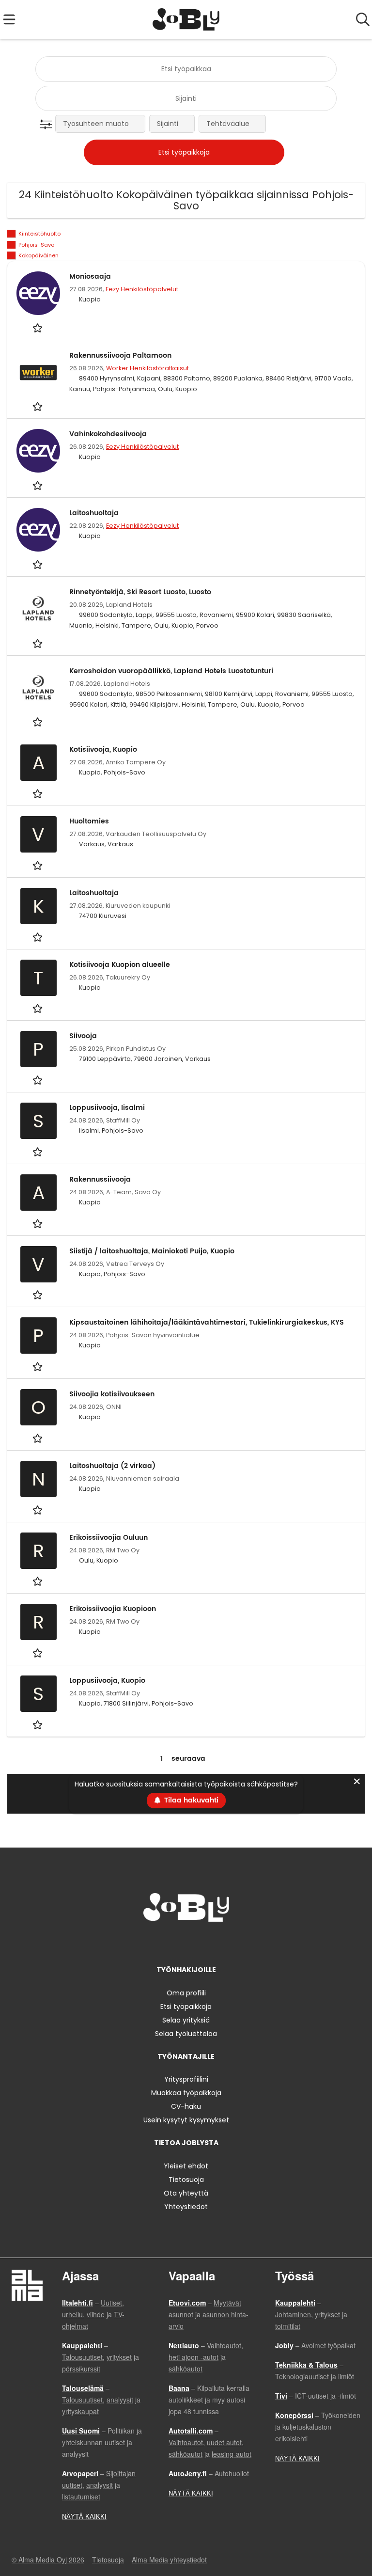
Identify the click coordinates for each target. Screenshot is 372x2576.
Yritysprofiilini (186, 2079)
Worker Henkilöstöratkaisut (147, 368)
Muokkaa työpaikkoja (186, 2093)
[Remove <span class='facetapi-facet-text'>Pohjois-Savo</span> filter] (12, 245)
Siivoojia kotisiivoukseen (112, 1394)
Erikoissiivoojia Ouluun (108, 1538)
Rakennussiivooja (100, 1179)
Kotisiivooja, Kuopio (103, 750)
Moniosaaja (90, 277)
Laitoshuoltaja (94, 513)
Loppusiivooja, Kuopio (107, 1681)
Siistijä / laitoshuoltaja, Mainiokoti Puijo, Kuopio (152, 1251)
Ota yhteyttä (186, 2193)
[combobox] (186, 69)
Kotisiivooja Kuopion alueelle (120, 965)
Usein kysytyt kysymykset (186, 2120)
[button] (48, 125)
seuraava (188, 1759)
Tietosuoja (186, 2180)
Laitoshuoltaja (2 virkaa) (112, 1466)
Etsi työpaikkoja (186, 2007)
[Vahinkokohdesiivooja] (38, 451)
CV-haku (186, 2106)
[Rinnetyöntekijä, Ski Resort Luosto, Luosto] (38, 609)
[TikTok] (204, 1942)
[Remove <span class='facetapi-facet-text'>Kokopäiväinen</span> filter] (12, 256)
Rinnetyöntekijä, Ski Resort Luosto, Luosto (140, 592)
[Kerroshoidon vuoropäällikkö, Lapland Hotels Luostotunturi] (38, 688)
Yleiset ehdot (186, 2166)
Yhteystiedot (186, 2207)
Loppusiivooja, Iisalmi (107, 1108)
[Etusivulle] (186, 19)
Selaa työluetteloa (186, 2034)
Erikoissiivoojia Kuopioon (113, 1609)
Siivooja (83, 1036)
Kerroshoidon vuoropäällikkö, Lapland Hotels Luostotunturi (171, 671)
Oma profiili (186, 1993)
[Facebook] (156, 1942)
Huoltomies (89, 821)
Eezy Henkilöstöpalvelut (142, 289)
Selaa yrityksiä (186, 2020)
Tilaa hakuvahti (191, 1800)
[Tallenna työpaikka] (39, 327)
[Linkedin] (188, 1942)
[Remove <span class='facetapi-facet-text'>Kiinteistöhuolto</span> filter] (12, 234)
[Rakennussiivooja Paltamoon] (38, 372)
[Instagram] (172, 1942)
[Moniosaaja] (38, 293)
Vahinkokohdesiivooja (108, 434)
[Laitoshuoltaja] (38, 530)
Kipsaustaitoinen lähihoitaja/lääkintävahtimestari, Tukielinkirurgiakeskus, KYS (207, 1322)
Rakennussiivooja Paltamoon (120, 356)
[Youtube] (218, 1942)
